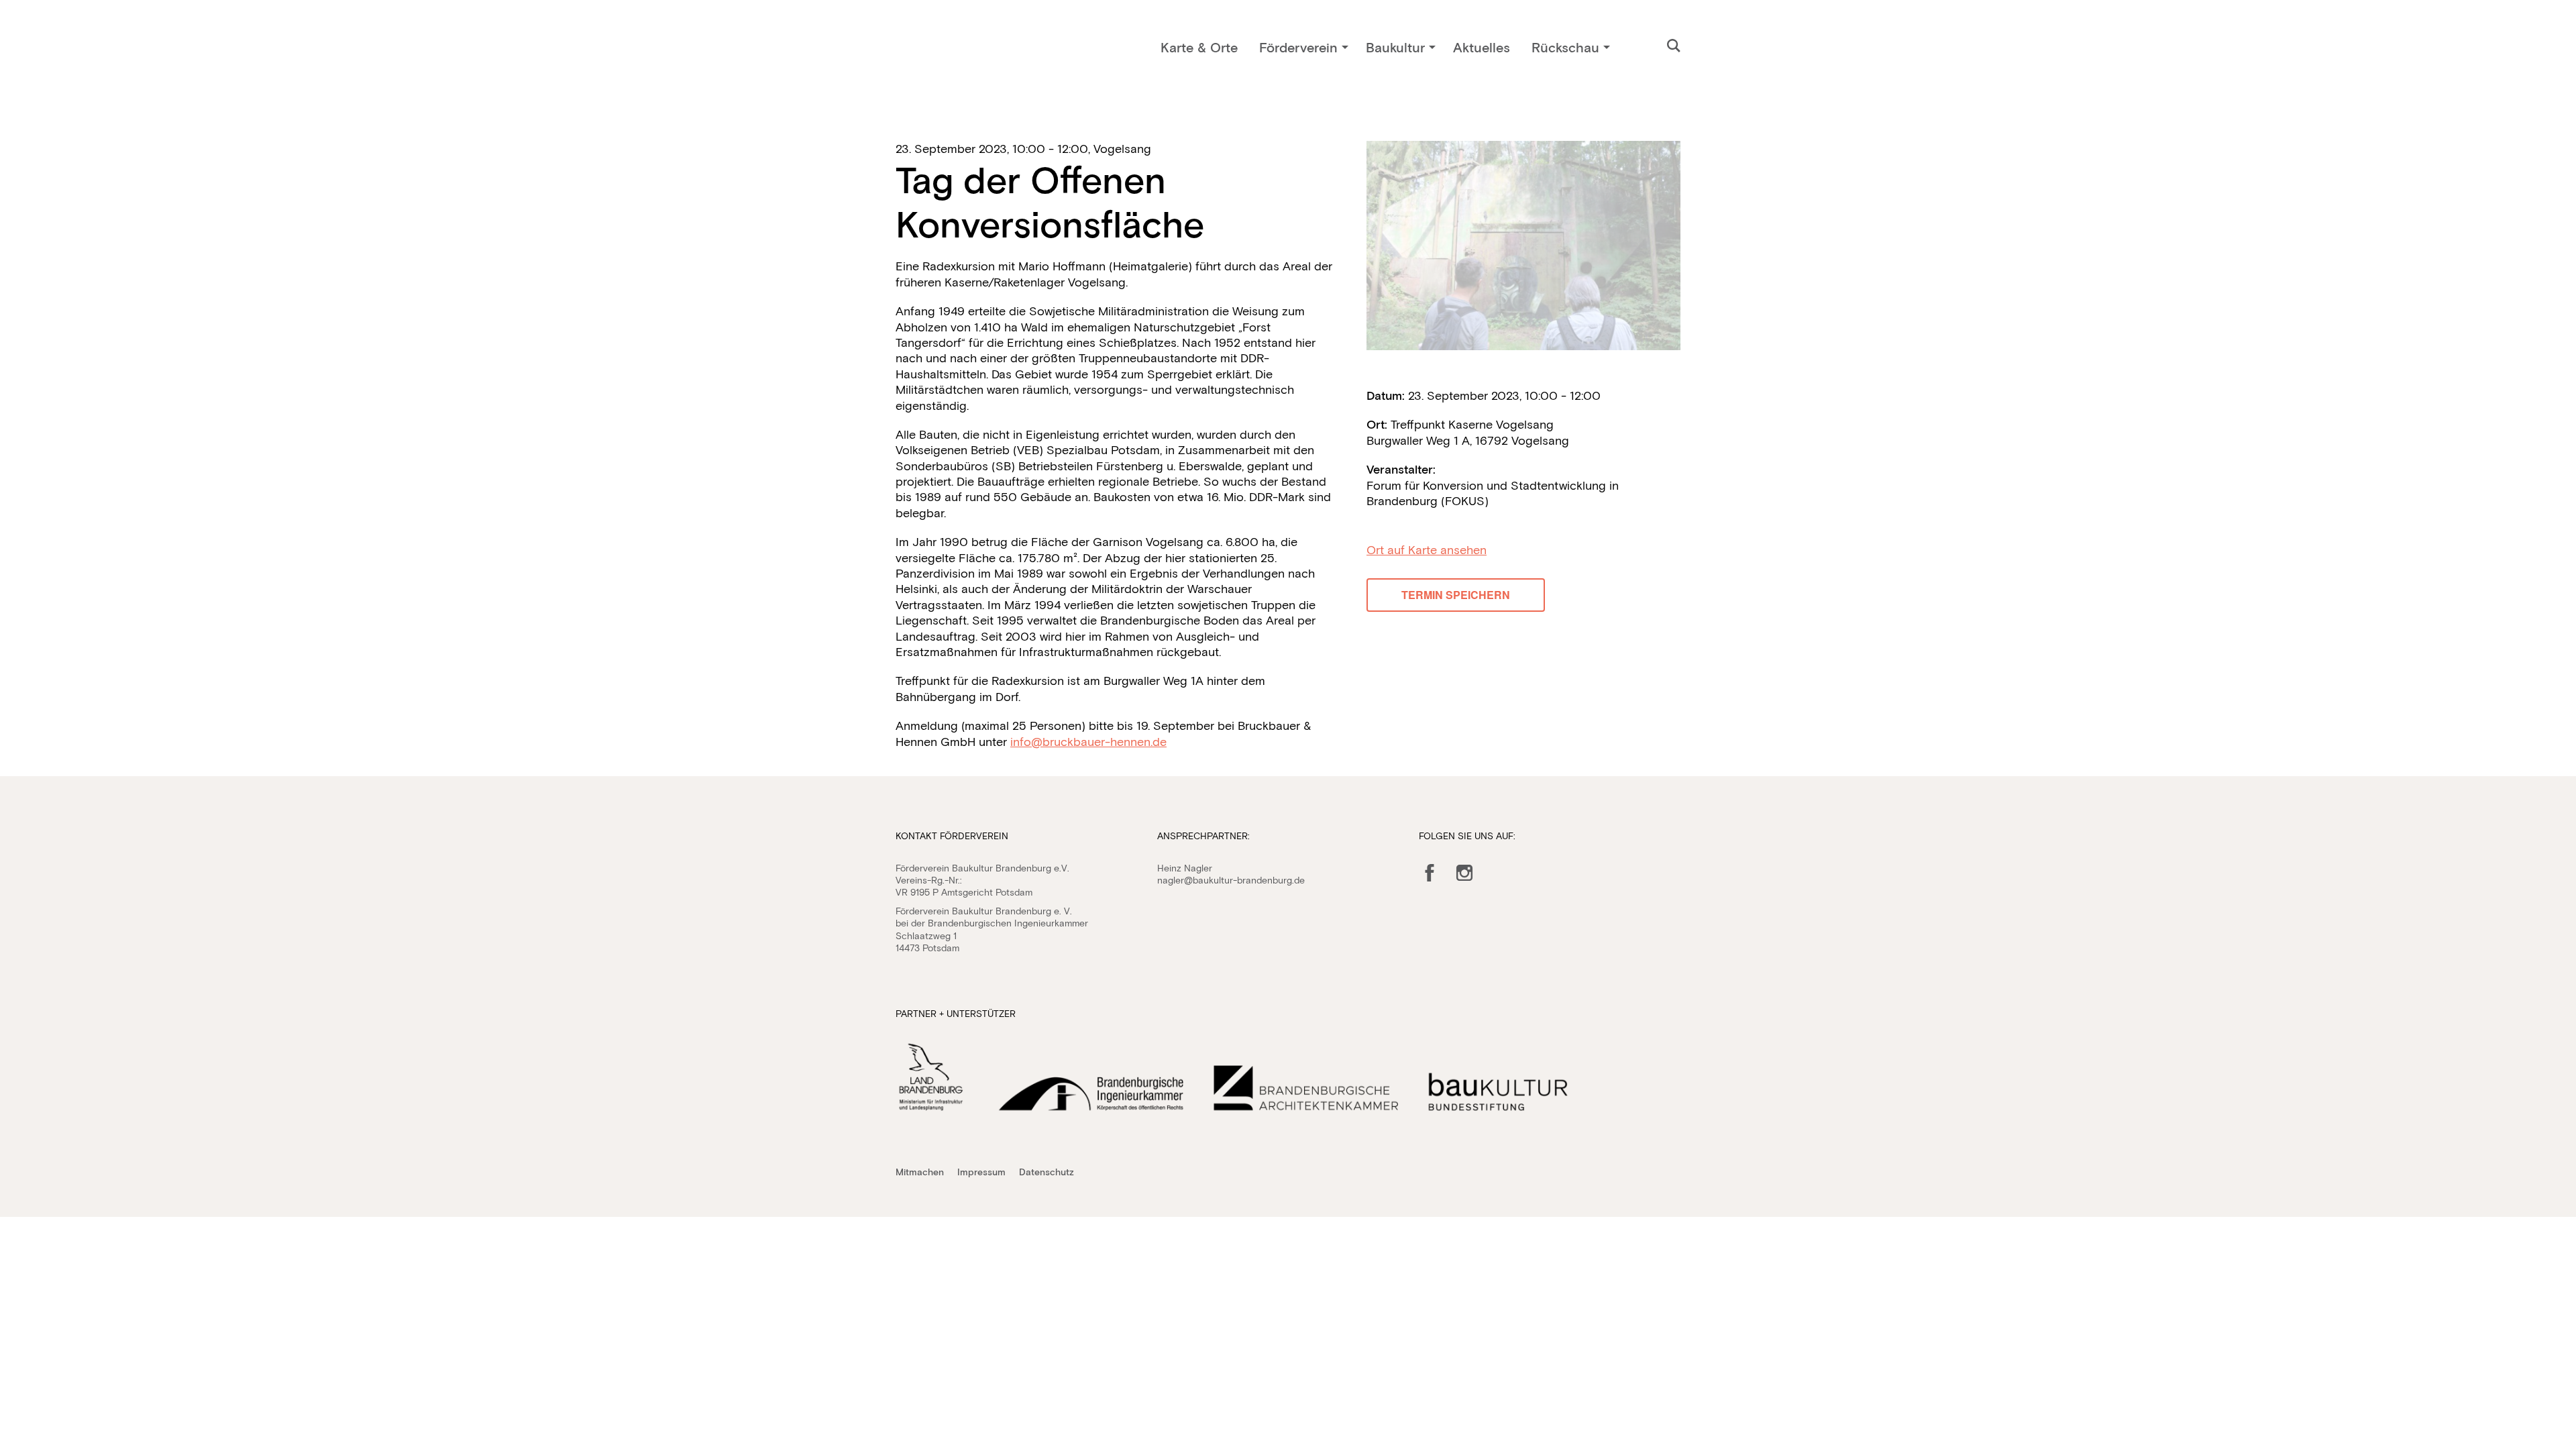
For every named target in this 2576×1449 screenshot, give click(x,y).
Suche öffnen (1674, 46)
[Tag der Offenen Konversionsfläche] (1523, 246)
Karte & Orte (1199, 47)
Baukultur (1395, 47)
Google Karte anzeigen (1427, 550)
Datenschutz (1046, 1172)
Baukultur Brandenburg (958, 51)
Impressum (981, 1172)
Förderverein (1298, 47)
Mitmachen (920, 1172)
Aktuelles (1482, 47)
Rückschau (1565, 47)
